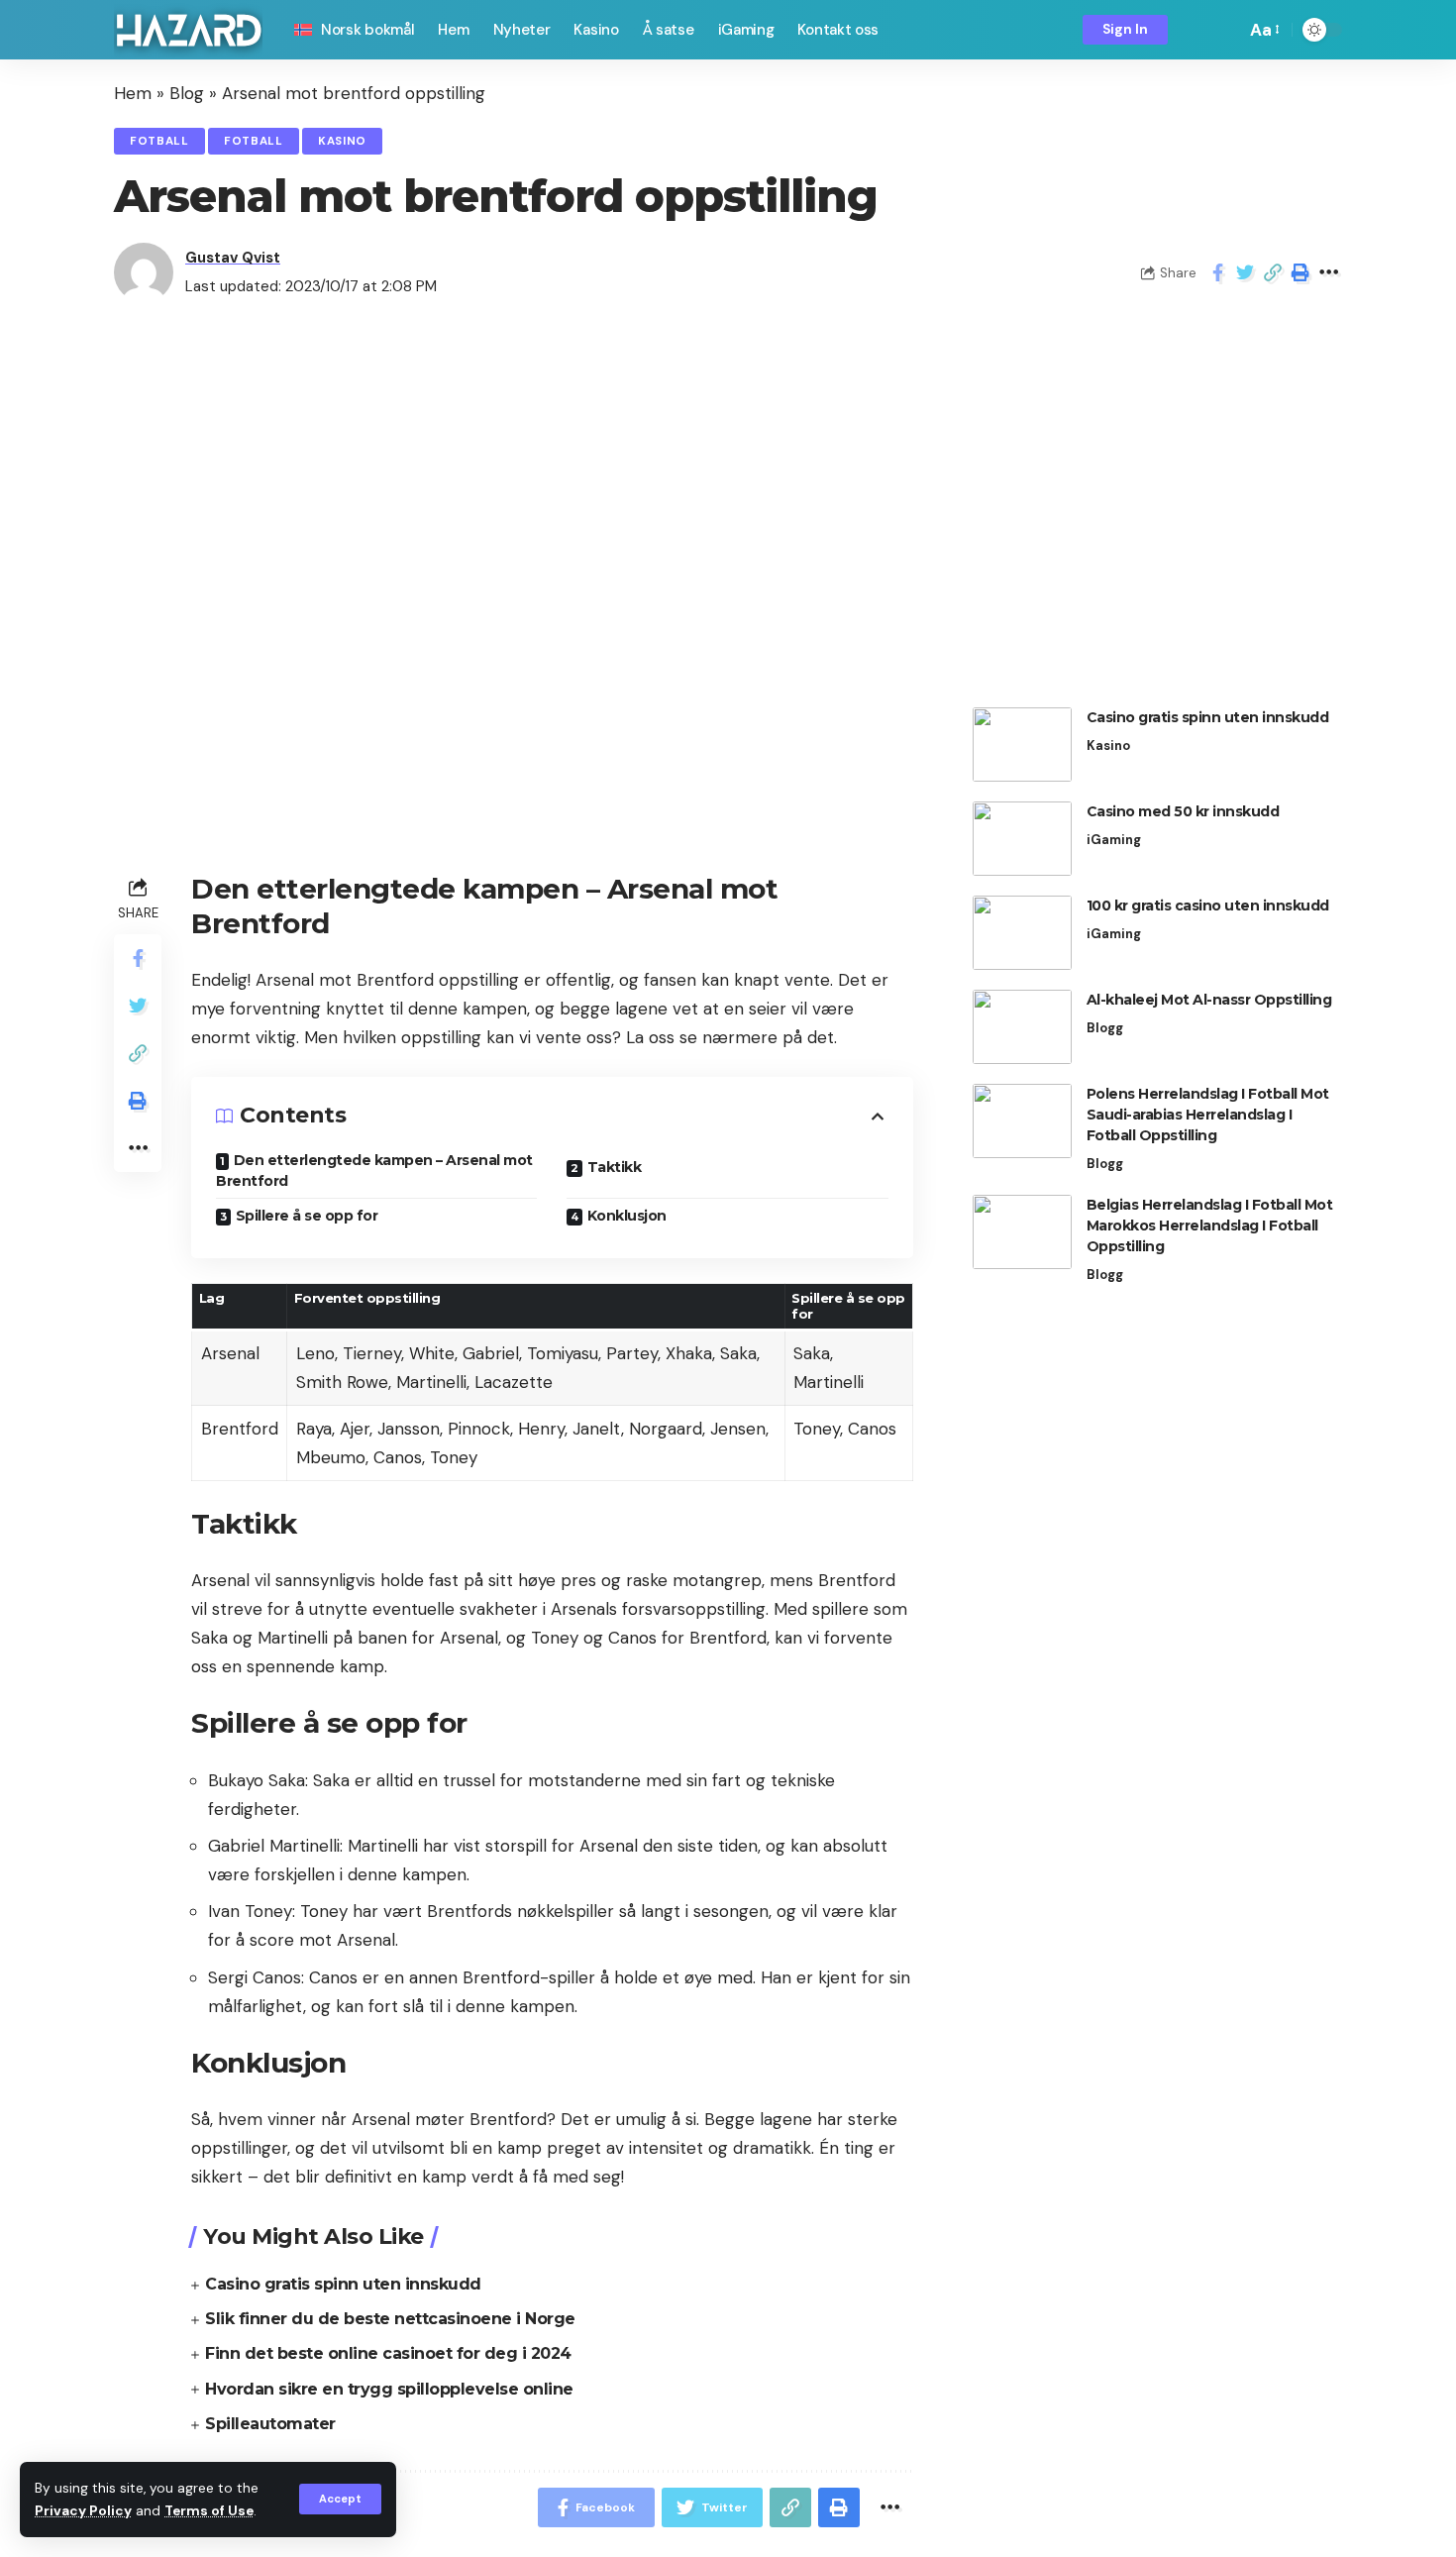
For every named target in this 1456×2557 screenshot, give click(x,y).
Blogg (1105, 1028)
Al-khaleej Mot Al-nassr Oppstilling (1209, 1000)
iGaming (1114, 840)
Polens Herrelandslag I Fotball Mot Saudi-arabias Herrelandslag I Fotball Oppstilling (1208, 1115)
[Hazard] (188, 30)
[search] (1225, 30)
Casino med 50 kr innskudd (1183, 811)
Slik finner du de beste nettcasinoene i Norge (390, 2319)
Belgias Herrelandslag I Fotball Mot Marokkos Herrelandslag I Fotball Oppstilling (1210, 1225)
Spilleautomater (270, 2424)
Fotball (159, 141)
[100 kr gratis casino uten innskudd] (1022, 933)
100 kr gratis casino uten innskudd (1208, 906)
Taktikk (615, 1167)
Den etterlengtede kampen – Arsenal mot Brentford (374, 1171)
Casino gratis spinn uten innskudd (343, 2284)
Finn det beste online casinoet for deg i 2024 (388, 2353)
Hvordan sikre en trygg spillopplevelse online (389, 2389)
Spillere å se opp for (307, 1216)
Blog (187, 93)
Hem (133, 93)
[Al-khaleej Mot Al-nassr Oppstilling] (1022, 1027)
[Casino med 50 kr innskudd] (1022, 839)
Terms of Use (209, 2511)
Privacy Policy (83, 2511)
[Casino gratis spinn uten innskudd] (1022, 745)
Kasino (342, 141)
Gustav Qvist (233, 258)
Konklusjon (627, 1216)
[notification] (1196, 30)
